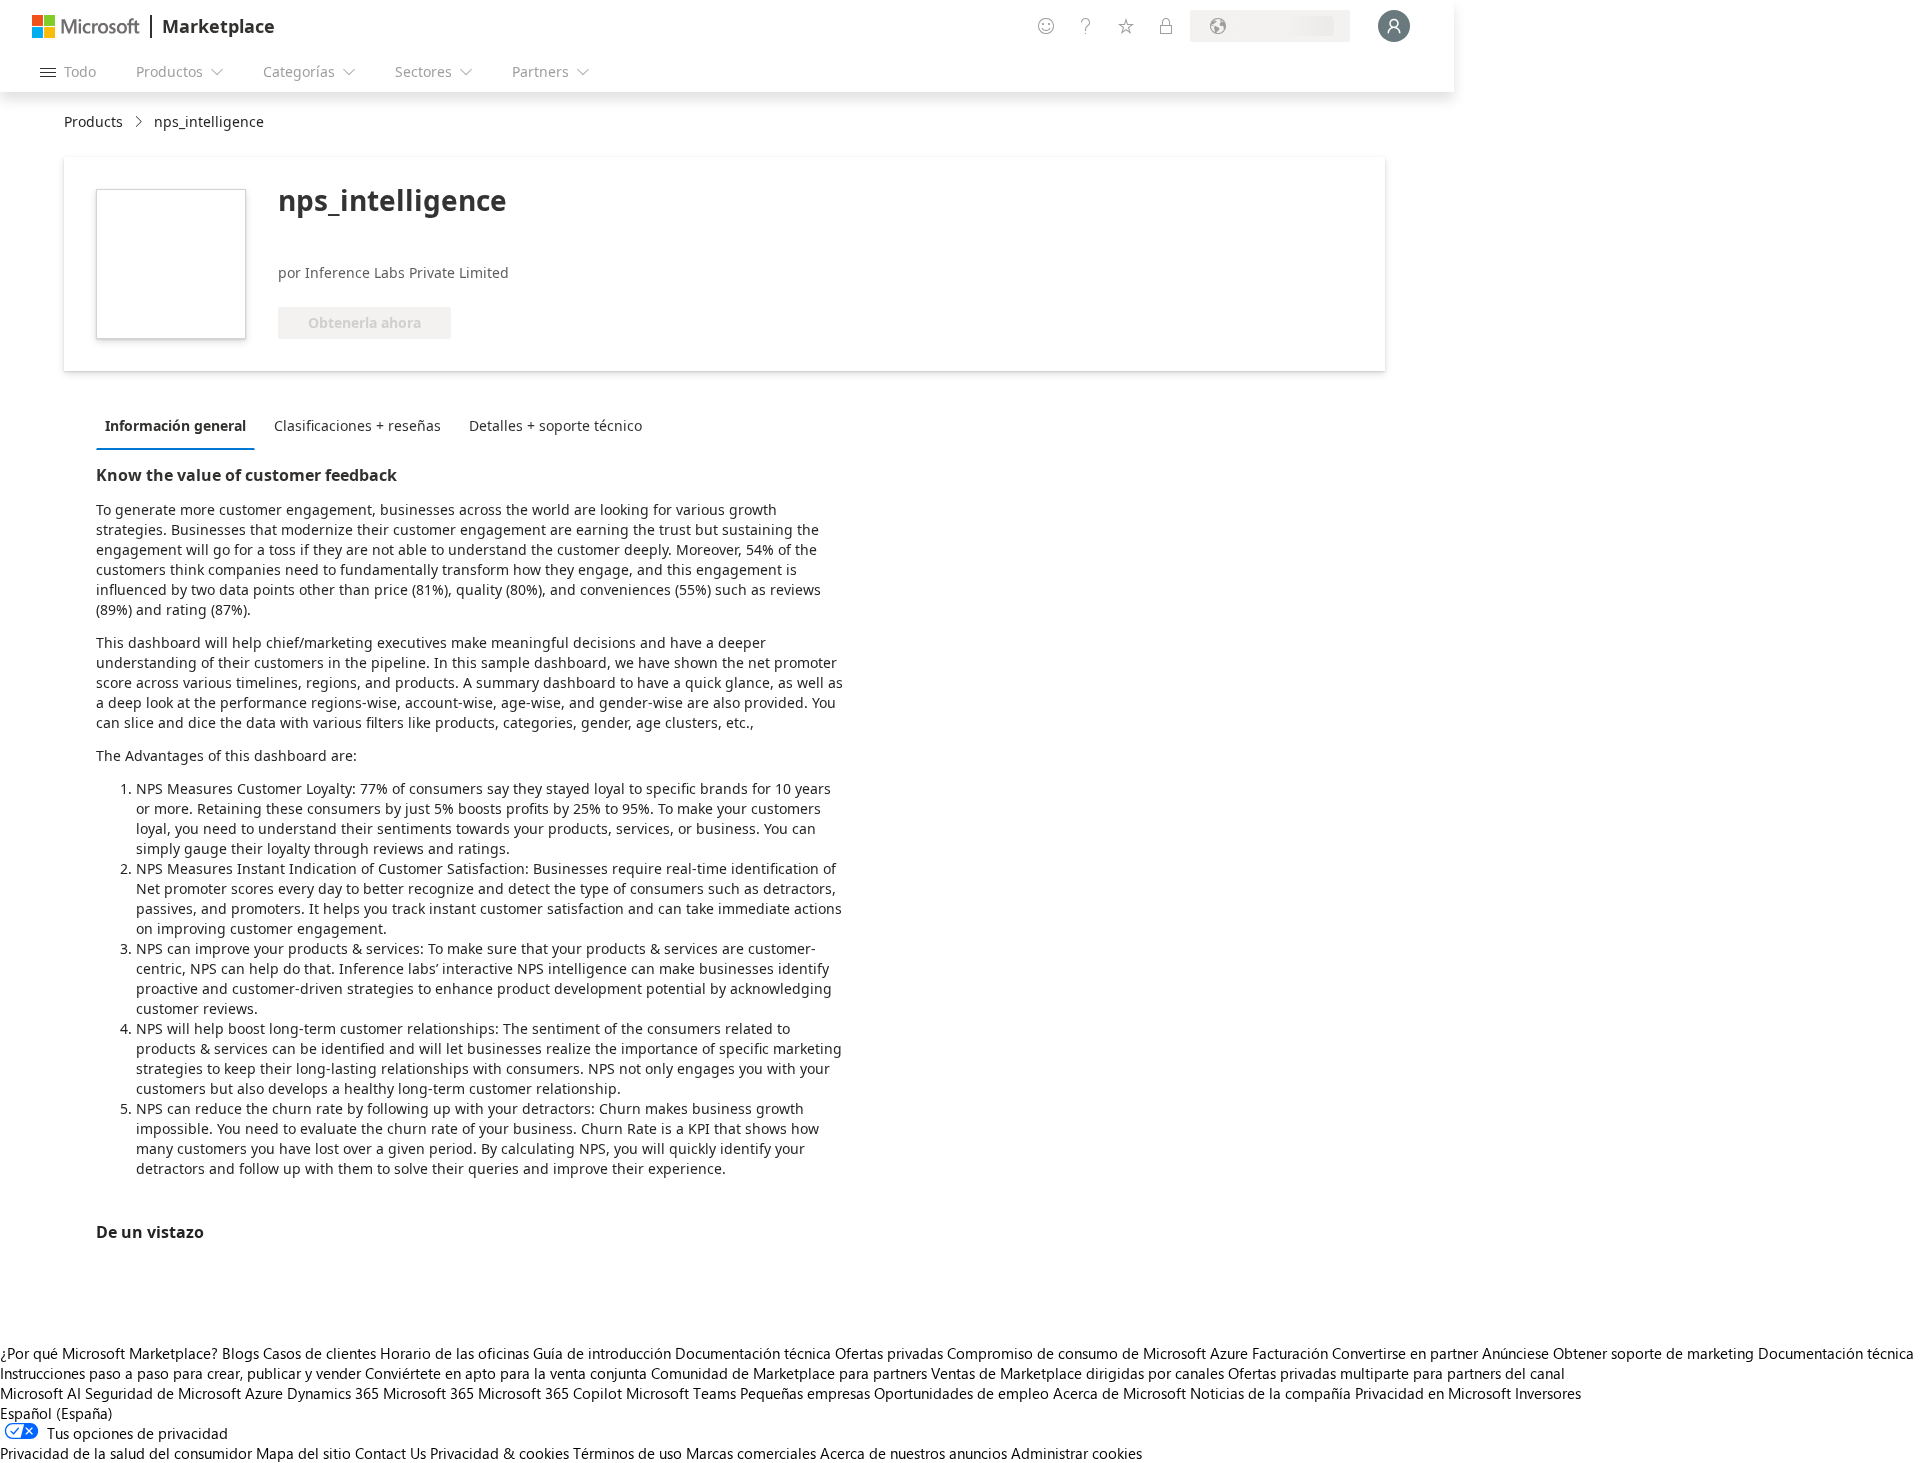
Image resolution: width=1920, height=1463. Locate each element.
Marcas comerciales (751, 1453)
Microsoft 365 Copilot (550, 1393)
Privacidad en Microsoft (1433, 1393)
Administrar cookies (1076, 1453)
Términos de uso (627, 1453)
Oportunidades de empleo (961, 1393)
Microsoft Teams (681, 1393)
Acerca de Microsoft (1119, 1393)
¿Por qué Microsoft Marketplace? (109, 1353)
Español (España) (56, 1413)
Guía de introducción (602, 1353)
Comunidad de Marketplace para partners (789, 1373)
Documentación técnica (753, 1353)
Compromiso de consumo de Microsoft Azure (1099, 1353)
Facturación (1290, 1353)
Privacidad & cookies (499, 1453)
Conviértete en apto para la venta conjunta (506, 1373)
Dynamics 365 (333, 1393)
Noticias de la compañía (1270, 1393)
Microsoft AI (40, 1393)
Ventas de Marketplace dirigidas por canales (1077, 1373)
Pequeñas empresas (805, 1393)
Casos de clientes (319, 1353)
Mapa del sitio (303, 1453)
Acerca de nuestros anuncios (913, 1453)
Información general (175, 425)
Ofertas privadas (889, 1353)
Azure (264, 1393)
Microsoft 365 (428, 1393)
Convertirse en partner (1405, 1353)
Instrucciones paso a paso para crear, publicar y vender (180, 1373)
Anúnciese (1515, 1353)
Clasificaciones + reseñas (357, 425)
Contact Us (390, 1453)
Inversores (1548, 1393)
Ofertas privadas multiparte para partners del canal (1396, 1373)
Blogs (240, 1353)
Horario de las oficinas (454, 1353)
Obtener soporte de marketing (1653, 1353)
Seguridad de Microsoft (163, 1393)
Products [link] (93, 121)
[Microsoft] (86, 26)
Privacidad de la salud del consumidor (126, 1453)
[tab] (180, 425)
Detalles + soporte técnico (555, 425)
